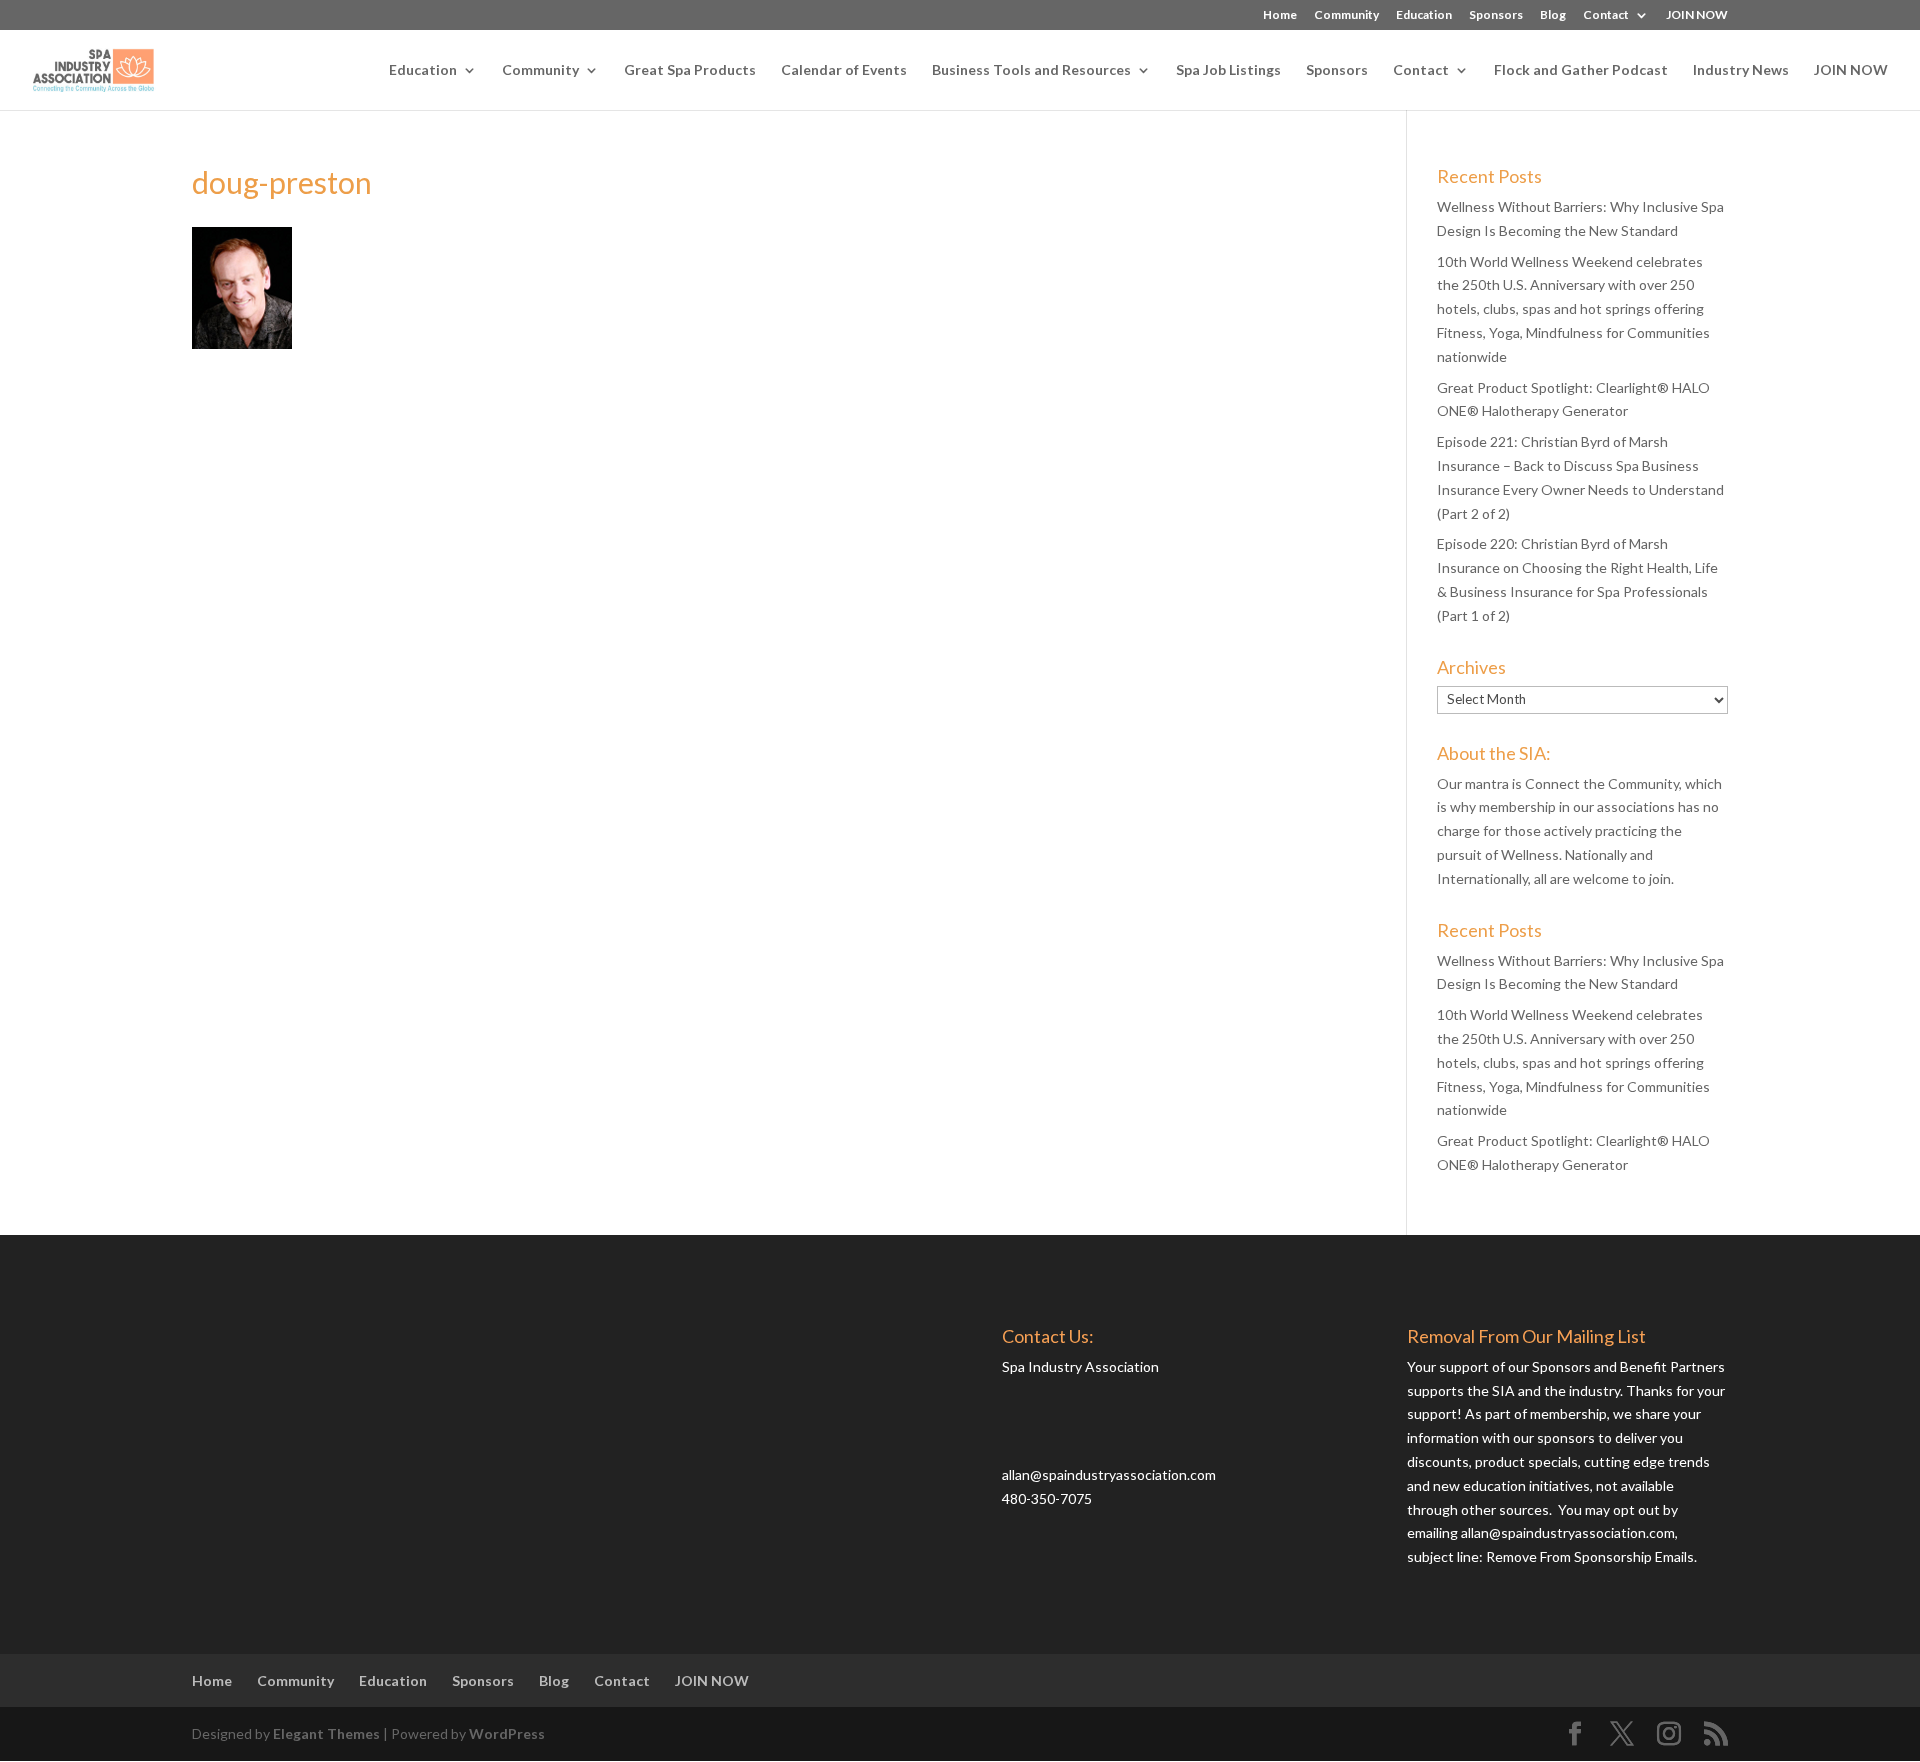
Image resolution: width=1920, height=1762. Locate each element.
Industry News (1741, 70)
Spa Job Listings (1228, 70)
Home (1280, 15)
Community (1346, 15)
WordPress (507, 1733)
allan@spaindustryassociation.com (1109, 1474)
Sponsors (1496, 15)
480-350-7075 (1047, 1498)
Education (1424, 15)
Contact (1606, 15)
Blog (1553, 15)
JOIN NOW (1697, 15)
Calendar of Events (844, 70)
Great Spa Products (690, 70)
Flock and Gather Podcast (1581, 70)
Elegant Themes (326, 1733)
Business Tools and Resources (1031, 70)
